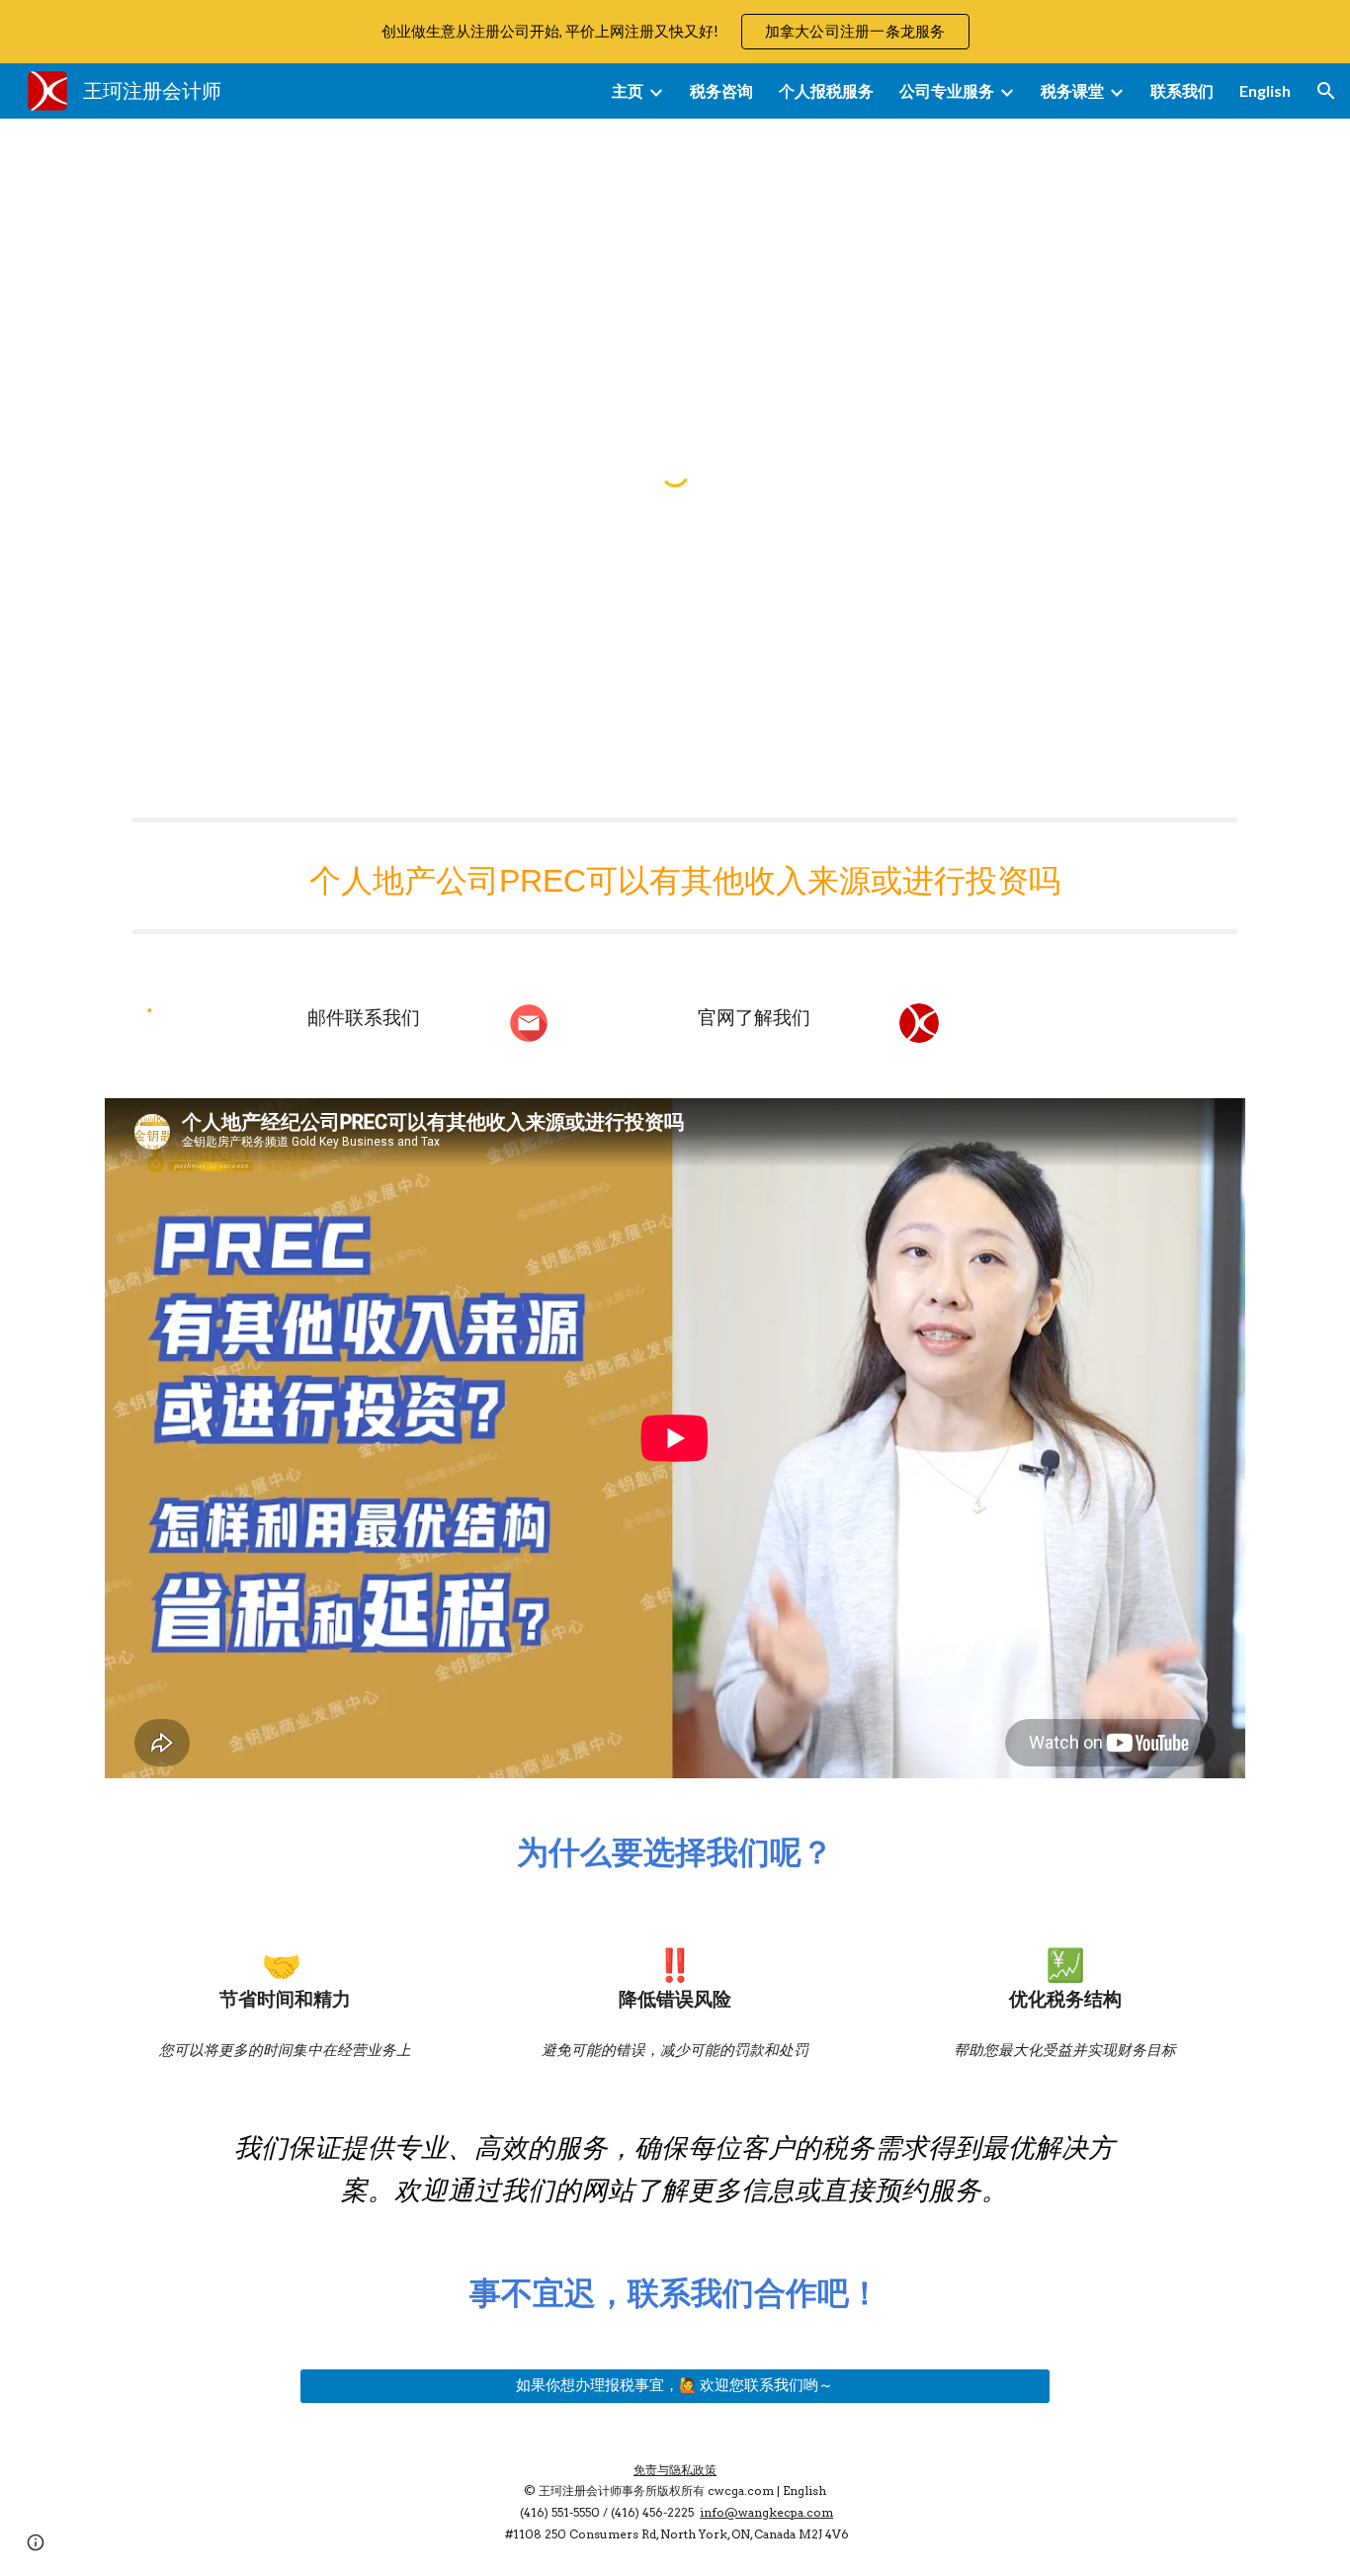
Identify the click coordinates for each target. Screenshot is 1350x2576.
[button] (1326, 91)
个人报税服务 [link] (826, 90)
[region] (675, 32)
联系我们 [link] (1182, 90)
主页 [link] (628, 90)
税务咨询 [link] (721, 90)
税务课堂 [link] (1072, 90)
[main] (675, 876)
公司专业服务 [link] (947, 90)
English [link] (1265, 90)
